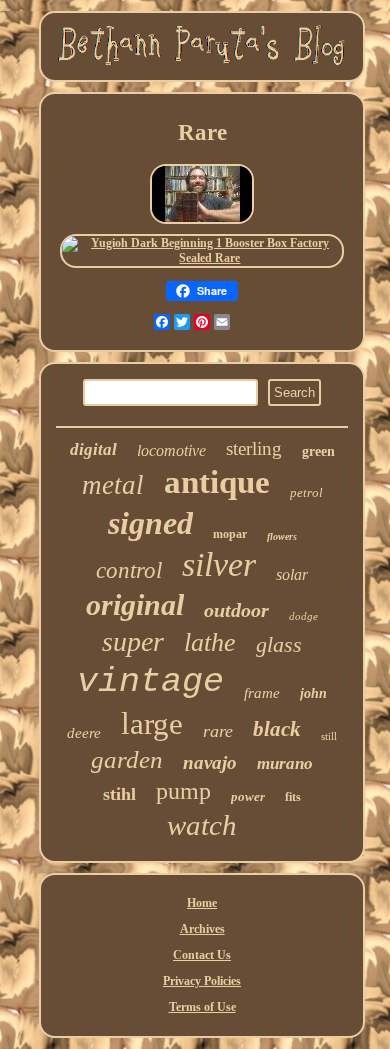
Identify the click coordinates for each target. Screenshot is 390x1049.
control (129, 570)
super (133, 641)
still (329, 736)
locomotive (171, 450)
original (135, 604)
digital (93, 449)
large (152, 723)
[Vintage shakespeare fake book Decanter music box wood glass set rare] (202, 223)
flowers (282, 536)
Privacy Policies (202, 981)
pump (183, 791)
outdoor (236, 610)
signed (150, 523)
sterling (254, 448)
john (313, 693)
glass (279, 644)
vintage (150, 682)
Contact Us (202, 955)
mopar (230, 534)
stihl (119, 794)
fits (293, 797)
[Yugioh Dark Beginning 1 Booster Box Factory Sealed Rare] (202, 258)
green (318, 451)
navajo (210, 762)
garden (127, 759)
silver (219, 564)
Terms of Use (202, 1007)
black (277, 729)
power (248, 796)
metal (113, 485)
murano (285, 763)
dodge (303, 616)
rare (218, 731)
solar (292, 574)
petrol (306, 492)
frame (262, 693)
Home (202, 903)
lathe (210, 642)
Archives (202, 929)
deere (84, 733)
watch (202, 825)
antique (217, 482)
